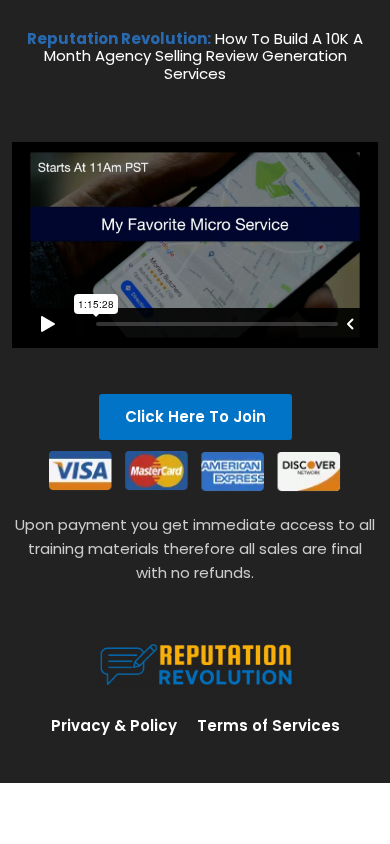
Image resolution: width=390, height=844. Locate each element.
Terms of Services (268, 725)
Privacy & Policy (114, 725)
